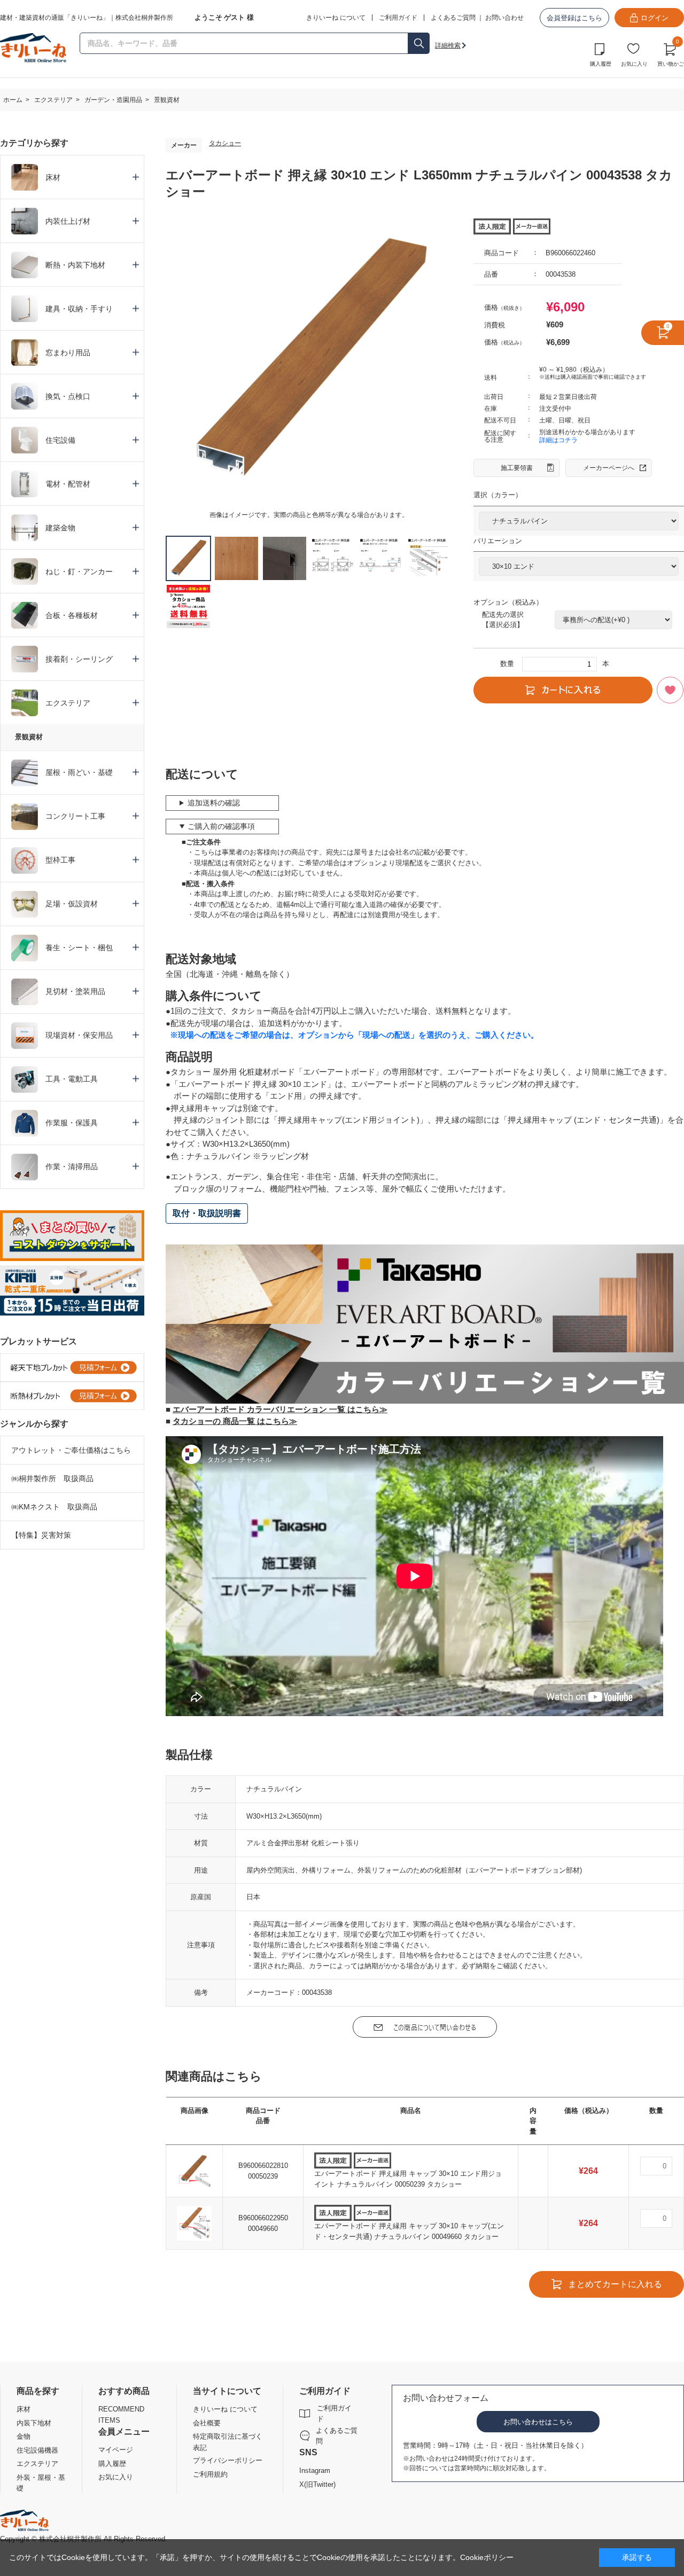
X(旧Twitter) (317, 2484)
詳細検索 (448, 45)
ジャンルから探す (34, 1424)
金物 (24, 2436)
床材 (24, 2409)
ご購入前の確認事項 (221, 826)
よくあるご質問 (453, 18)
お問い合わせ (504, 18)
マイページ (116, 2450)
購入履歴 (601, 64)
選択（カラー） (498, 495)
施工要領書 (517, 468)
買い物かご (671, 53)
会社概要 (207, 2423)
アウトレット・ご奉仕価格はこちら (71, 1450)
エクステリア (37, 2464)
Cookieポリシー (487, 2557)
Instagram (315, 2471)
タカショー (225, 143)
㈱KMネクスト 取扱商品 (54, 1507)
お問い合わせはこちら (538, 2422)
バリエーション (498, 541)
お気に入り (634, 64)
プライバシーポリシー (228, 2460)
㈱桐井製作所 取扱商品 (52, 1478)
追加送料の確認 (214, 803)
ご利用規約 (210, 2474)
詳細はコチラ (558, 440)
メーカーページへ (609, 468)
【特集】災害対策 (41, 1535)
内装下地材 (34, 2423)
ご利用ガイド (334, 2413)
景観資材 (29, 737)
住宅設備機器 (37, 2450)
